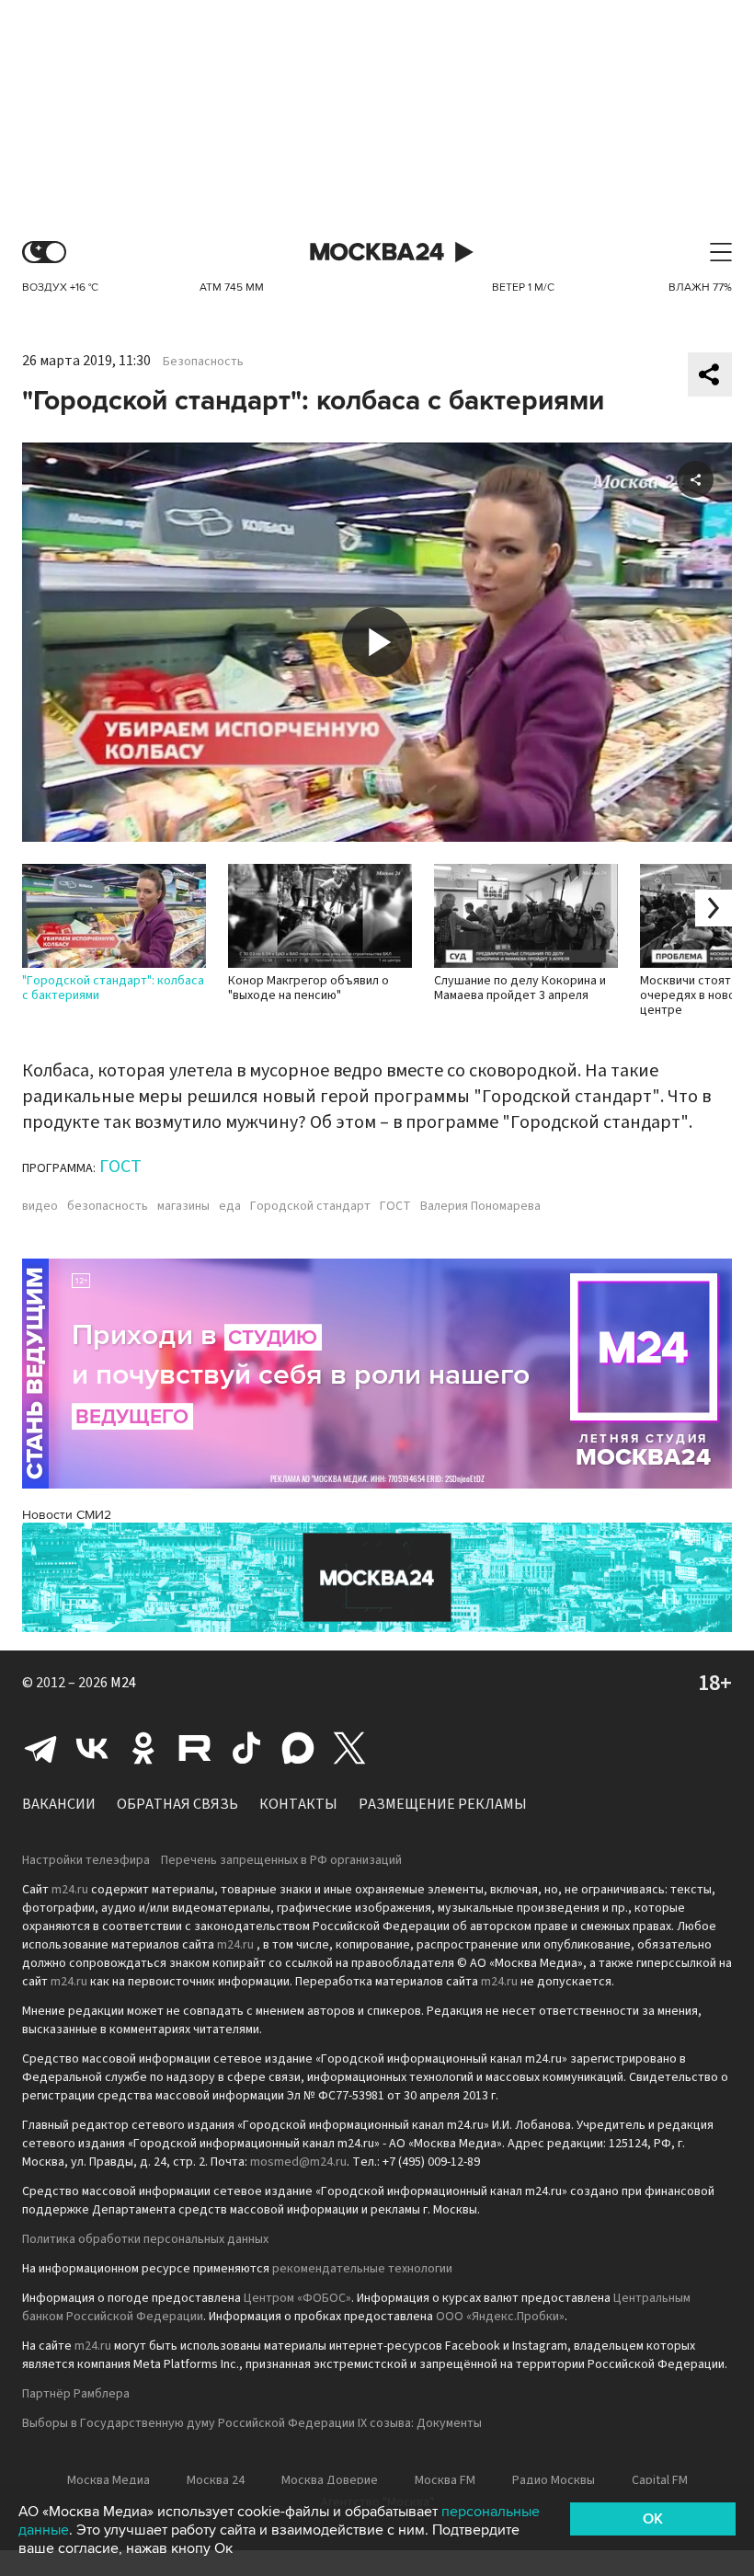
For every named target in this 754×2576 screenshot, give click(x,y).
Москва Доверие (330, 2480)
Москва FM (445, 2480)
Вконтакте (92, 1748)
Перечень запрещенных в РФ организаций (281, 1860)
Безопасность (203, 362)
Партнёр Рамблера (76, 2394)
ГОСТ (120, 1167)
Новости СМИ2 (67, 1515)
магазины (183, 1206)
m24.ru (70, 1890)
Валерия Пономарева (480, 1206)
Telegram (40, 1748)
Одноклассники (143, 1748)
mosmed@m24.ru (298, 2162)
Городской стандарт (310, 1206)
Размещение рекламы (443, 1804)
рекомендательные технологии (362, 2269)
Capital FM (660, 2480)
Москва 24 (377, 253)
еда (230, 1206)
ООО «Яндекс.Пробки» (500, 2317)
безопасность (108, 1206)
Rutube (195, 1748)
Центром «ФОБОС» (297, 2298)
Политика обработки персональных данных (145, 2239)
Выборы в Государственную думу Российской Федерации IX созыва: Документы (252, 2423)
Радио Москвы (554, 2480)
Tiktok (246, 1748)
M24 (123, 1683)
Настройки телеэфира (86, 1860)
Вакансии (59, 1804)
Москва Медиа (109, 2480)
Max (298, 1748)
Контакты (298, 1804)
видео (40, 1206)
